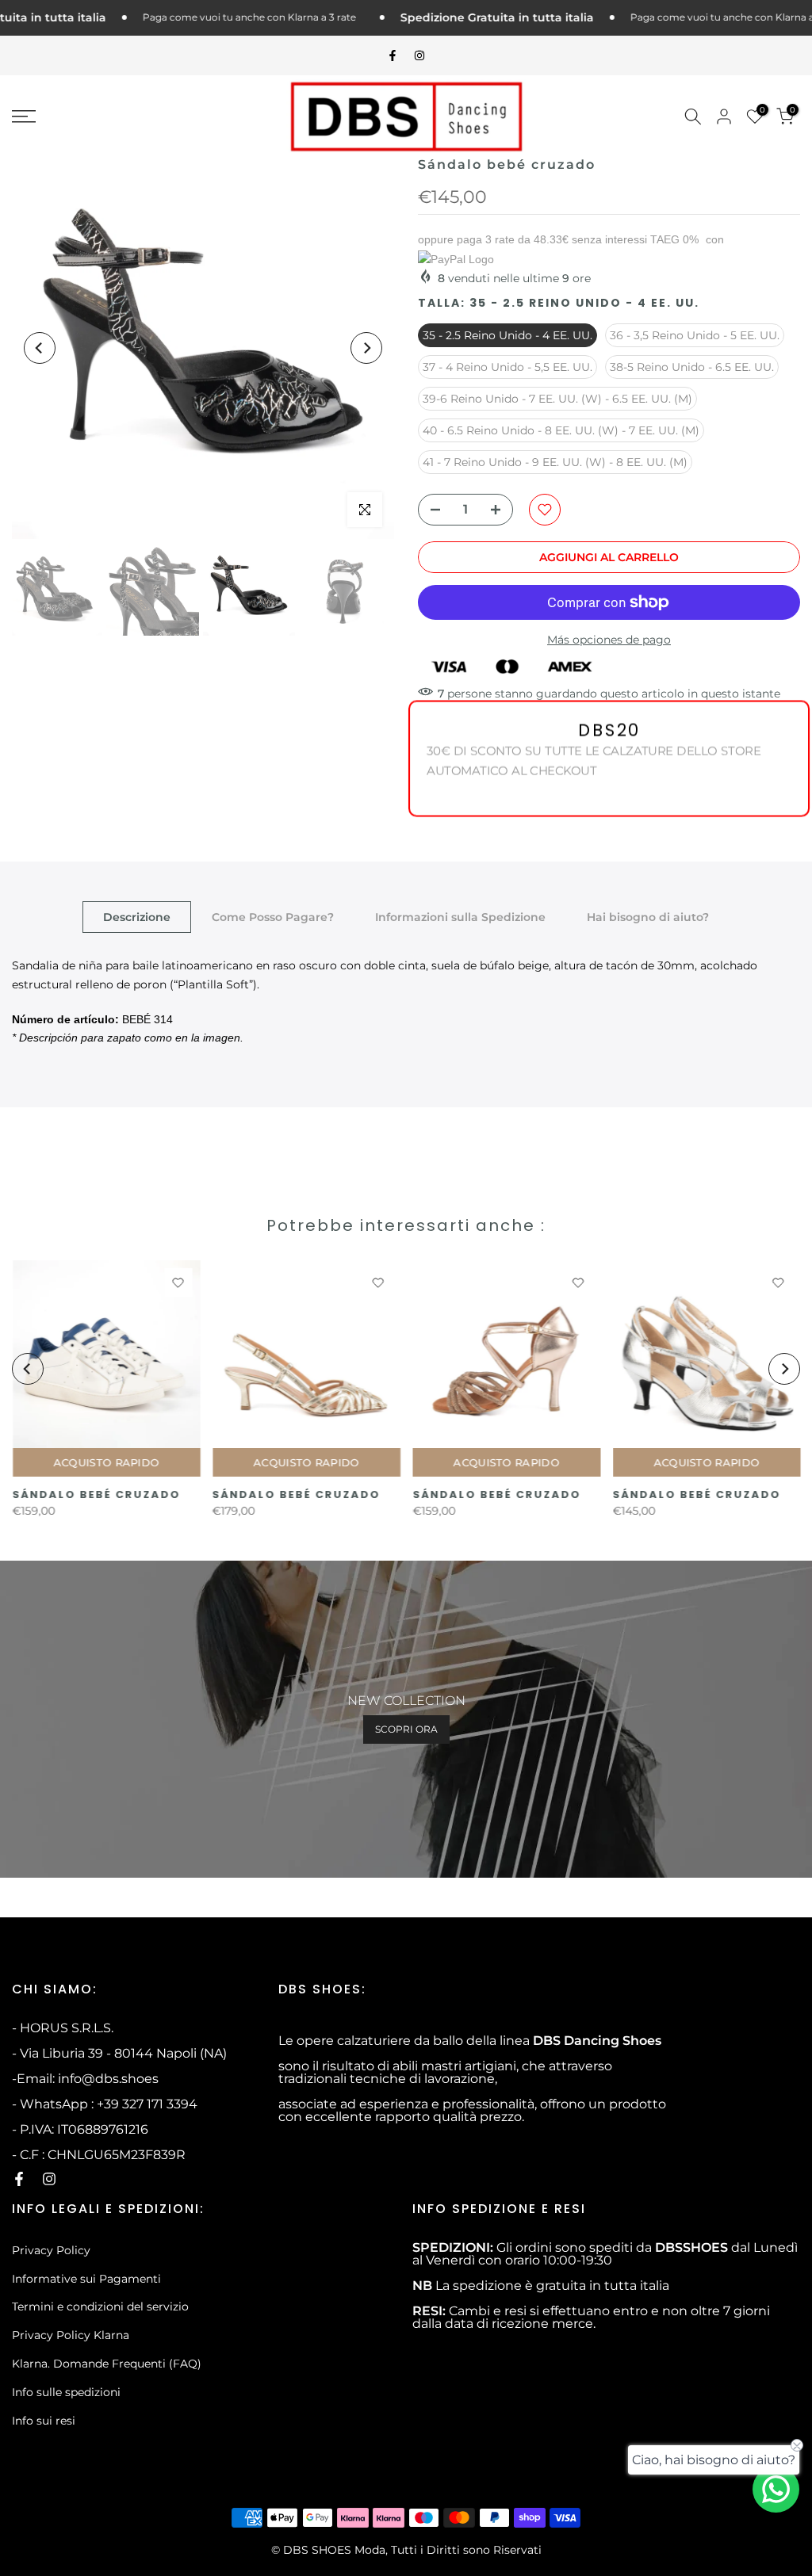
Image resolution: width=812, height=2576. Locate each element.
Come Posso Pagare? (273, 917)
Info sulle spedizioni (66, 2392)
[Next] (366, 348)
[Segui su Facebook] (393, 55)
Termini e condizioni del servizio (100, 2307)
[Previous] (40, 348)
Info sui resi (44, 2421)
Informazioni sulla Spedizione (460, 917)
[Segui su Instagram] (419, 55)
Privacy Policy (51, 2250)
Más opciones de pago (609, 640)
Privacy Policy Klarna (71, 2335)
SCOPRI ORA (406, 1729)
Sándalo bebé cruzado (96, 1495)
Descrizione (137, 917)
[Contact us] (776, 2489)
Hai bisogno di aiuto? (648, 917)
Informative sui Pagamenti (86, 2279)
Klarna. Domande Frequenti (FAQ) (107, 2364)
